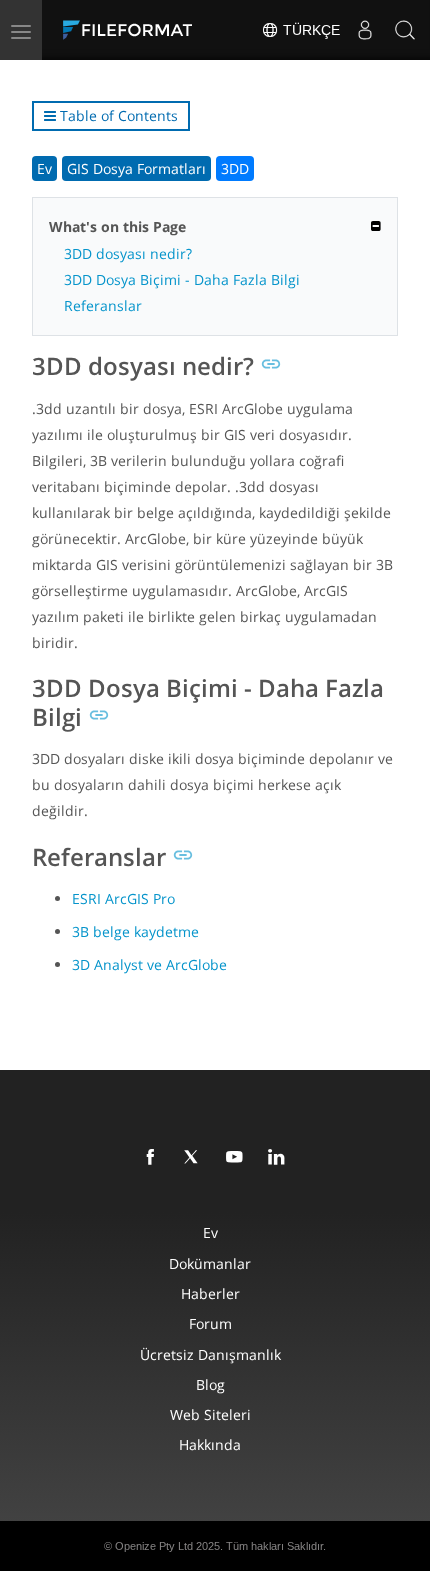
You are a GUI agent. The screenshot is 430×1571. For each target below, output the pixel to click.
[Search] (405, 30)
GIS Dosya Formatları (136, 168)
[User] (365, 30)
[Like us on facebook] (154, 1158)
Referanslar (103, 305)
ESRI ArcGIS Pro (123, 898)
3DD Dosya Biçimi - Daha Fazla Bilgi (182, 279)
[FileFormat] (132, 30)
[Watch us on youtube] (238, 1158)
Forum (210, 1323)
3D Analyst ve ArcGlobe (149, 964)
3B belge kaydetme (135, 931)
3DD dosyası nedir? (128, 253)
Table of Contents (117, 115)
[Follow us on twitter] (196, 1158)
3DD (235, 168)
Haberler (210, 1293)
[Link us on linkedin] (280, 1158)
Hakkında (210, 1444)
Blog (210, 1384)
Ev (44, 168)
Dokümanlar (210, 1263)
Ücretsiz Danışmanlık (210, 1354)
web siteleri (210, 1414)
